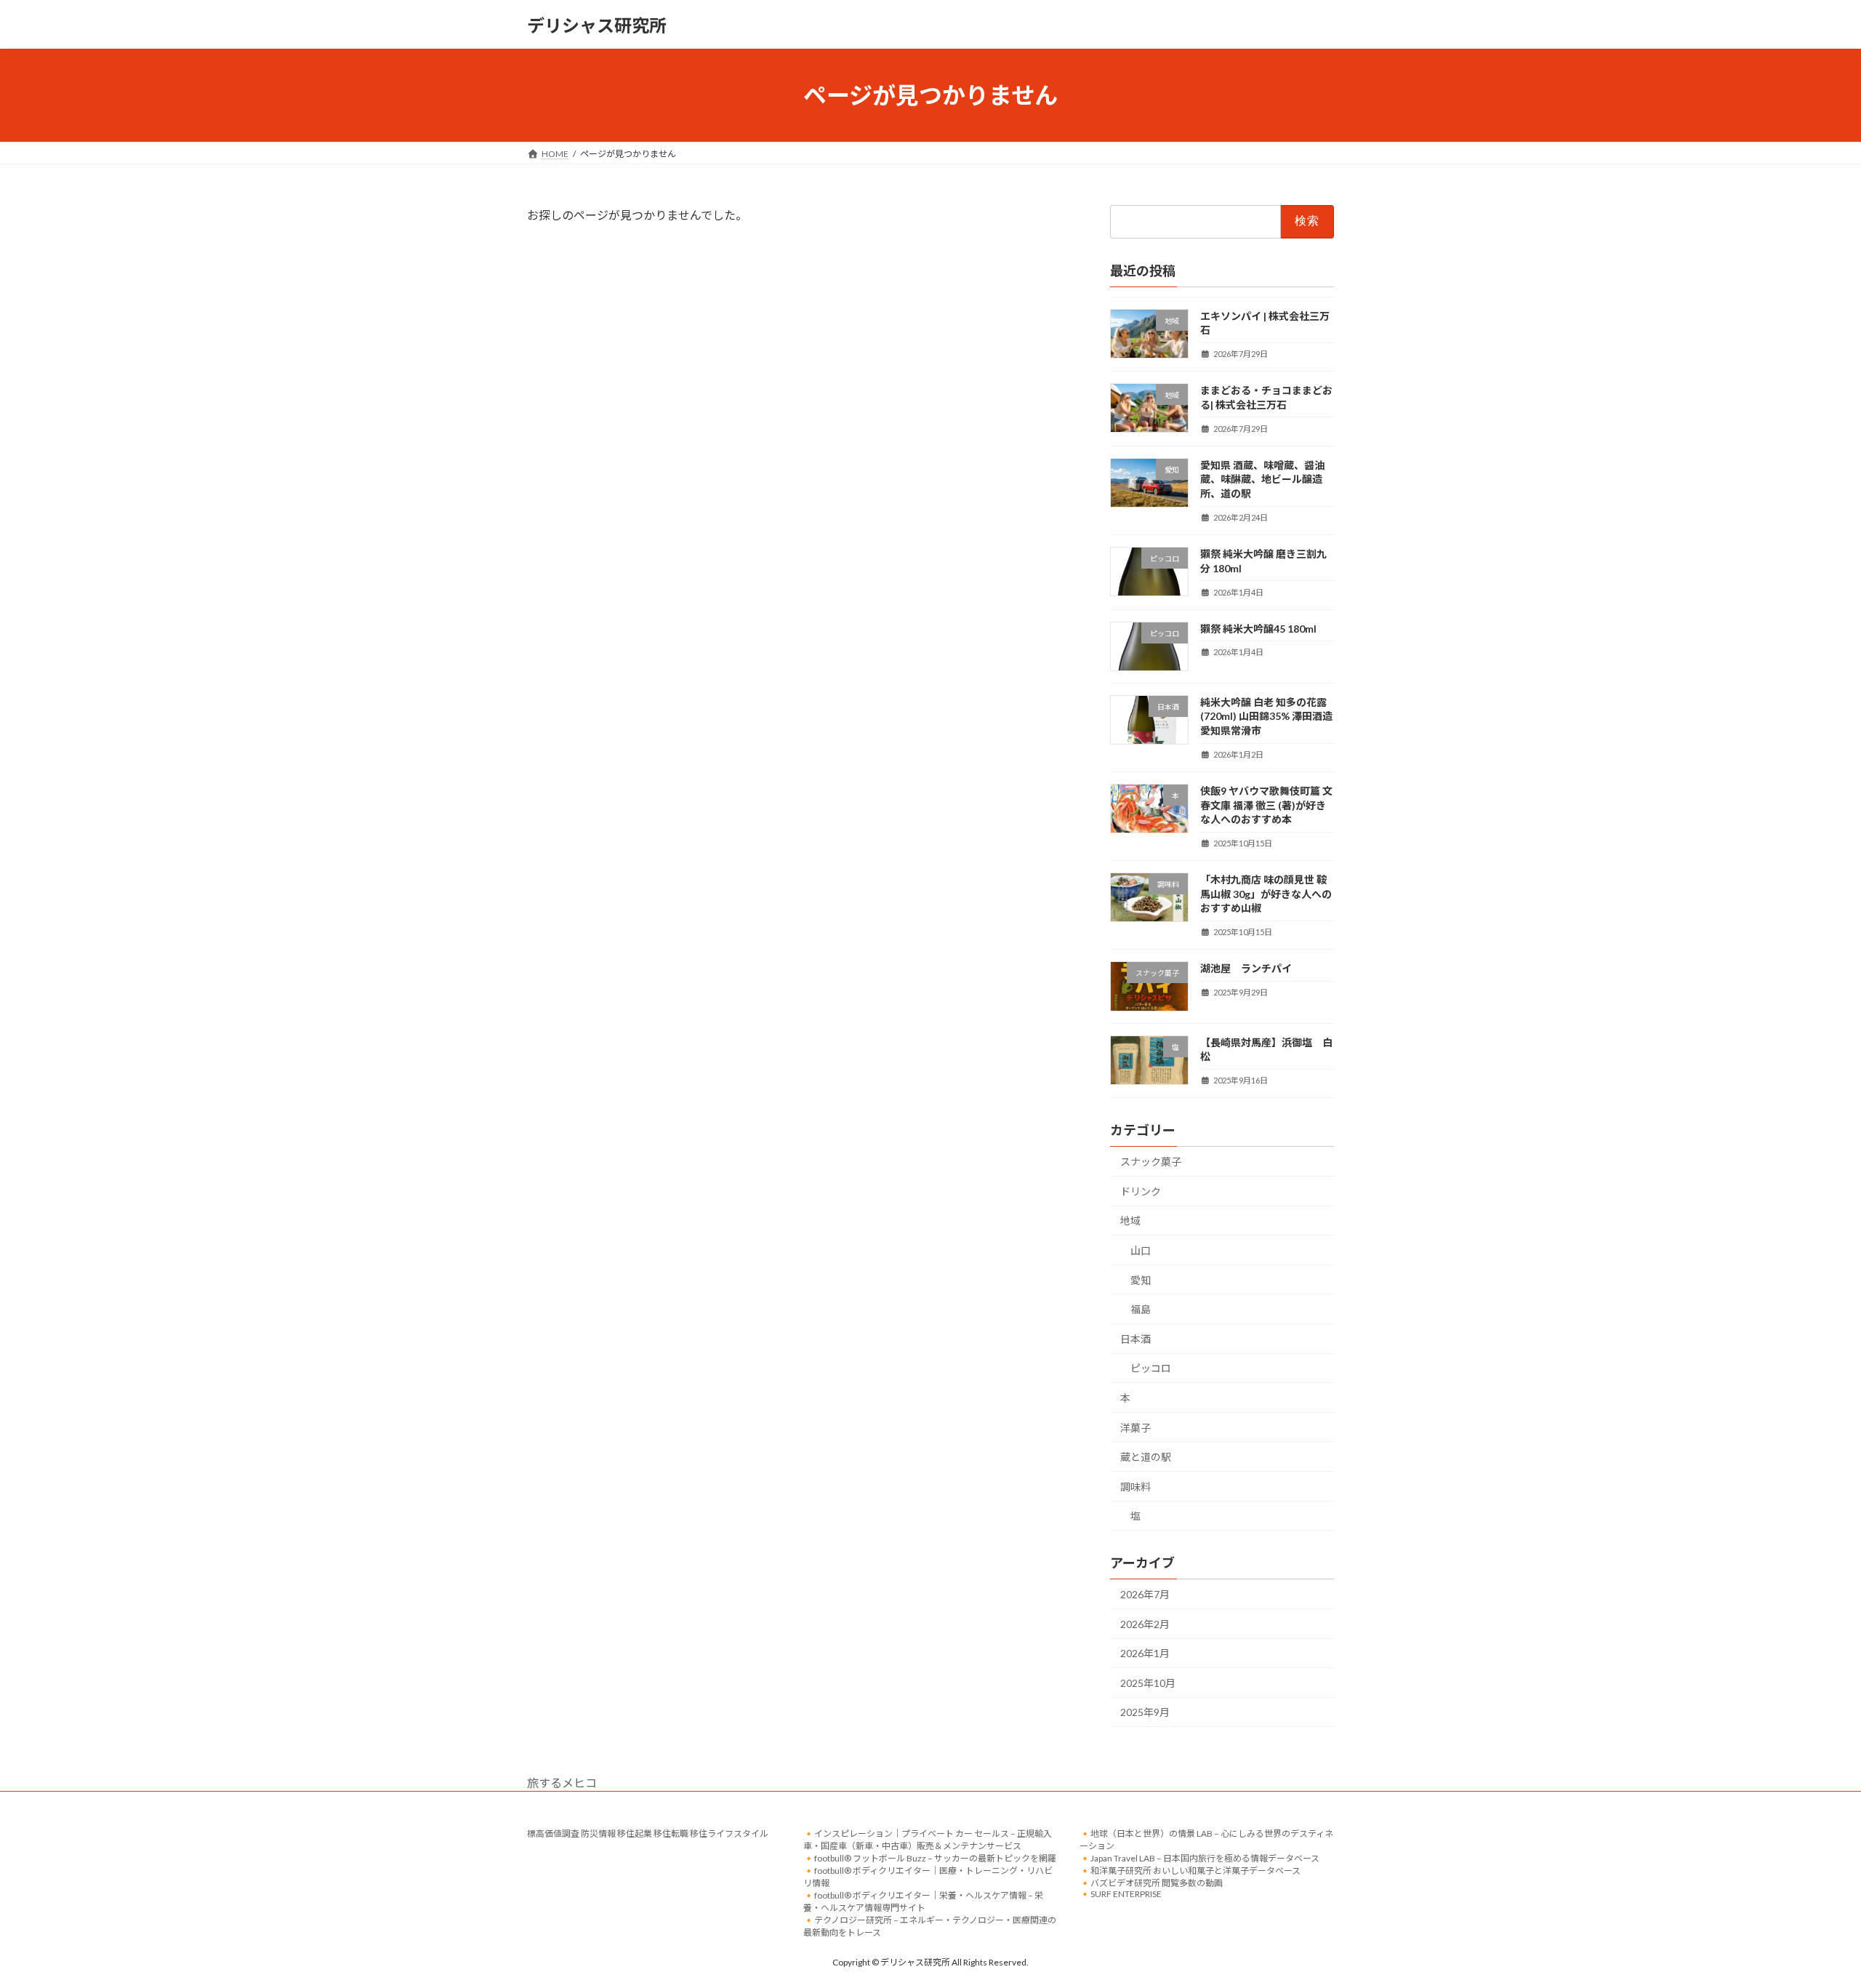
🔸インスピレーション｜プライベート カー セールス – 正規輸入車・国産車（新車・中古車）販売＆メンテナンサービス (928, 1840)
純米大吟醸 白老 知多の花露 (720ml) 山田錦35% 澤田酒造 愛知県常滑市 (1266, 716)
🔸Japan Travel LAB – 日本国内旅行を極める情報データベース (1199, 1858)
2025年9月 (1145, 1713)
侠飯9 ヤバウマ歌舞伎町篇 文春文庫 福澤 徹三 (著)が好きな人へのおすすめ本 (1266, 805)
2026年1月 (1145, 1653)
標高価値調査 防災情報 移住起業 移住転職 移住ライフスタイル (648, 1833)
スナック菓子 (1151, 1162)
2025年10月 (1148, 1683)
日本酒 (1136, 1339)
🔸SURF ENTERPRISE (1121, 1894)
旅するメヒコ (562, 1783)
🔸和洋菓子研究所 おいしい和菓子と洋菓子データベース (1190, 1871)
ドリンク (1141, 1191)
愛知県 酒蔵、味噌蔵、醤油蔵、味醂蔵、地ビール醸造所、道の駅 (1262, 479)
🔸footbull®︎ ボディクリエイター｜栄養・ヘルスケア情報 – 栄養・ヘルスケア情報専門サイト (923, 1901)
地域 (1130, 1221)
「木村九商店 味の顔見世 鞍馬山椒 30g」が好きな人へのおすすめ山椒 (1266, 894)
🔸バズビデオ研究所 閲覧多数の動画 (1151, 1883)
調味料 (1136, 1487)
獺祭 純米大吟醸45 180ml (1258, 629)
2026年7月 (1145, 1594)
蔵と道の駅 (1146, 1457)
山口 (1141, 1250)
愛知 (1141, 1280)
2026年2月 (1145, 1624)
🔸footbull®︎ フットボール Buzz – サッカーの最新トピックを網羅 (930, 1858)
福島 (1141, 1309)
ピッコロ (1151, 1369)
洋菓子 (1136, 1428)
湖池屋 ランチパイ (1246, 969)
